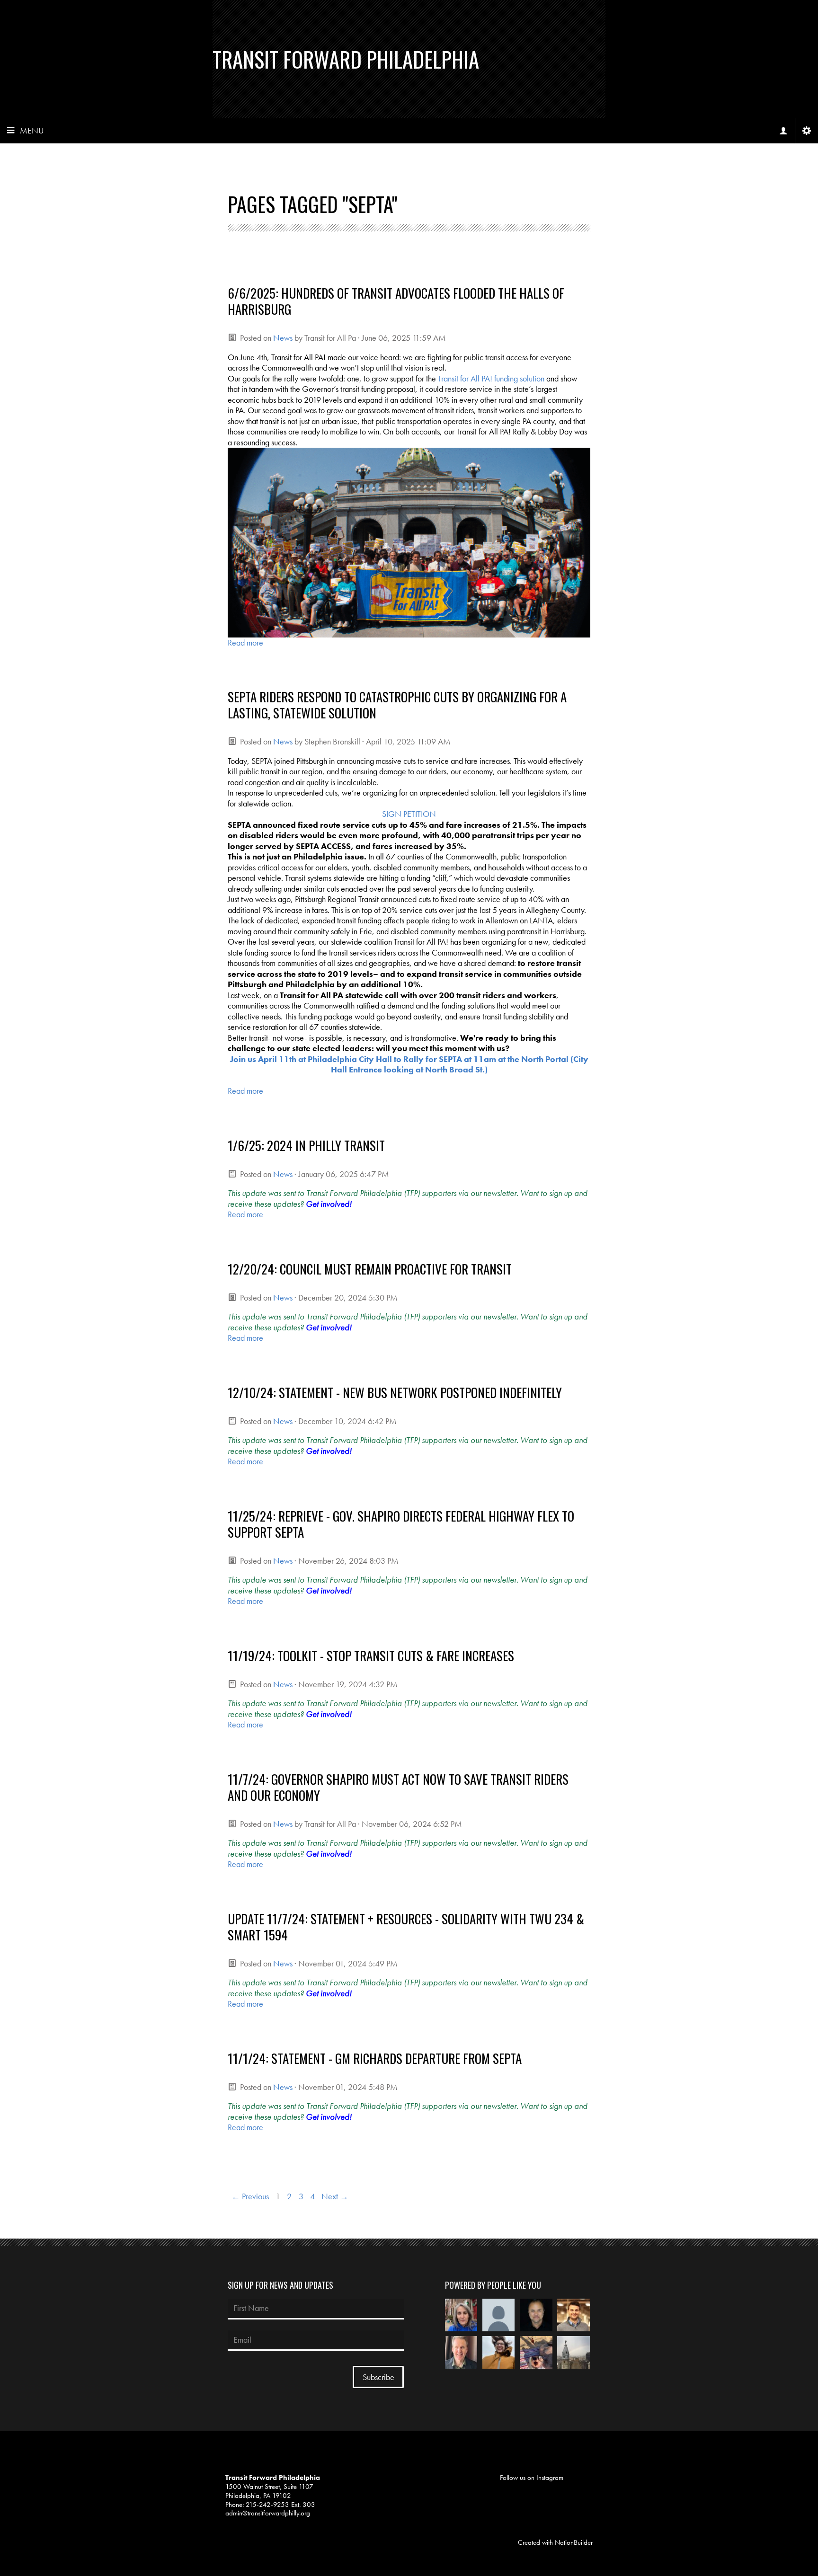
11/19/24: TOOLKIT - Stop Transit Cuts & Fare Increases (371, 1655)
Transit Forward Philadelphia (346, 59)
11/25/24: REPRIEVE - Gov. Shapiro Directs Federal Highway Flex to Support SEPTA (401, 1524)
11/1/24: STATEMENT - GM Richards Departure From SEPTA (375, 2058)
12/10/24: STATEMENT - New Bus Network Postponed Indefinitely (395, 1392)
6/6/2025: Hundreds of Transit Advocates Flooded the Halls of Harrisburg (396, 301)
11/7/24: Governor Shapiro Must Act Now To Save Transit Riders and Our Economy (398, 1787)
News (283, 338)
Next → (335, 2196)
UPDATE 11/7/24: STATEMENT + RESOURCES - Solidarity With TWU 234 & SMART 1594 (406, 1927)
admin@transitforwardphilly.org (268, 2513)
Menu (32, 130)
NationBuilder (574, 2542)
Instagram (550, 2478)
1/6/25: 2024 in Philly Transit (306, 1145)
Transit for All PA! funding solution (491, 378)
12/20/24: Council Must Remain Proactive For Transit (370, 1269)
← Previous (250, 2196)
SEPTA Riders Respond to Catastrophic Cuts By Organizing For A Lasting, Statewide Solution (397, 705)
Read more (245, 642)
